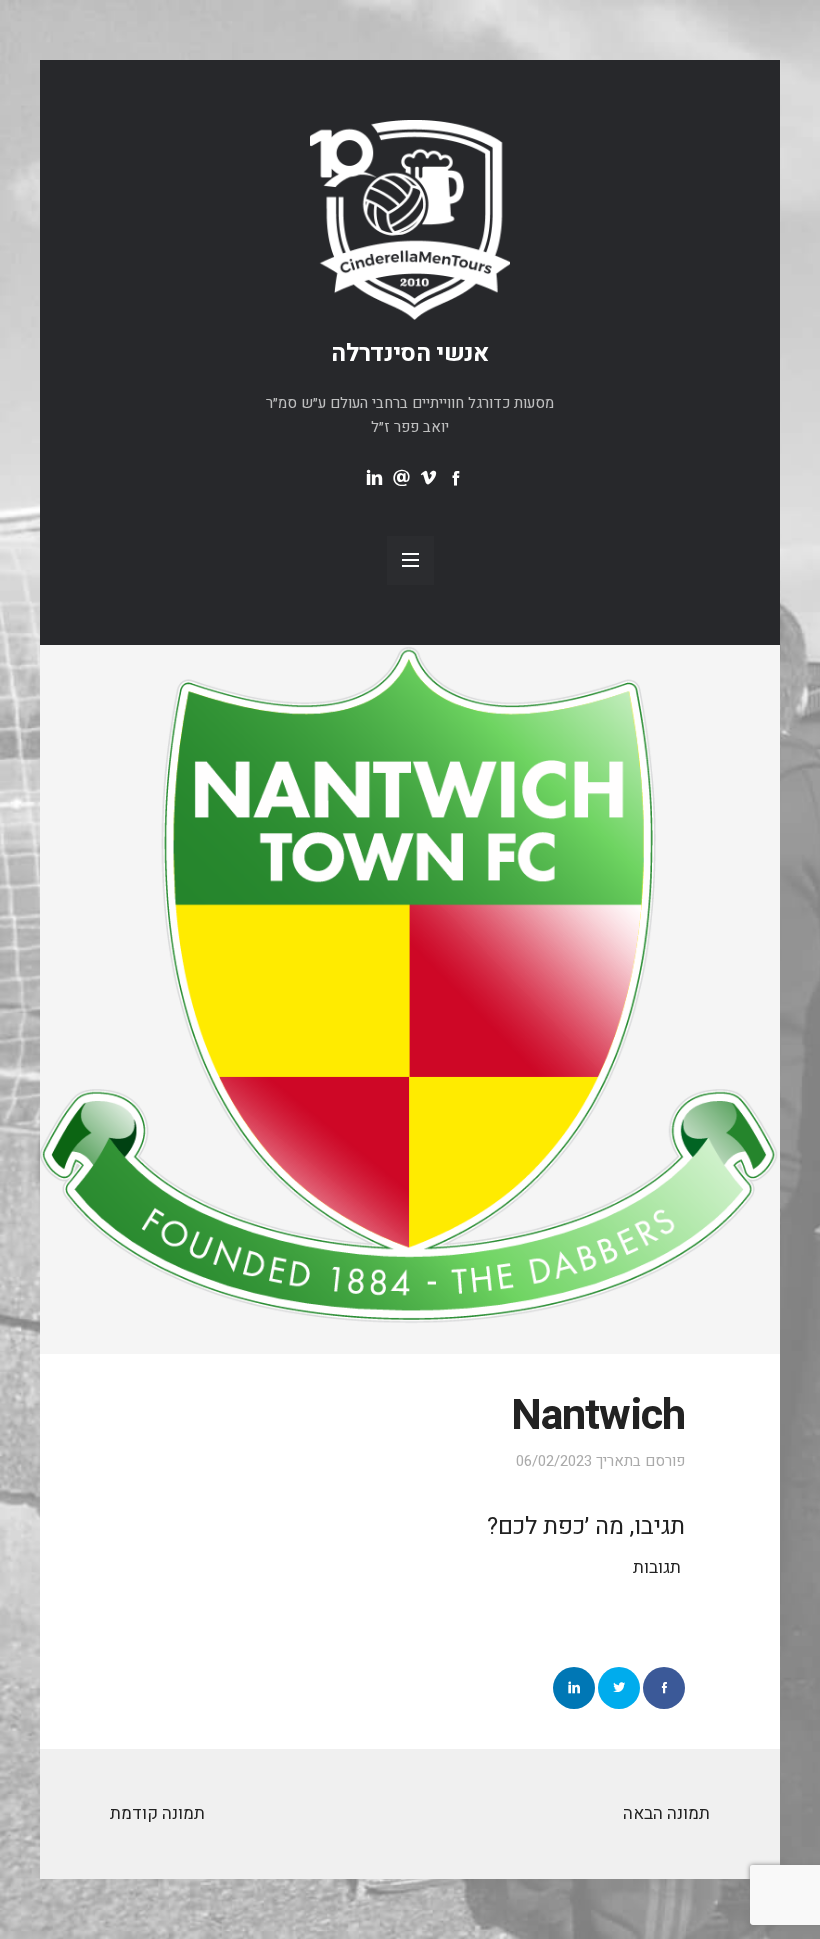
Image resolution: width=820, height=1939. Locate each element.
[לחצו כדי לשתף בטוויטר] (619, 1688)
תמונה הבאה (666, 1813)
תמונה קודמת (157, 1813)
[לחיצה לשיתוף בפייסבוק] (664, 1688)
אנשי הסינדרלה (410, 353)
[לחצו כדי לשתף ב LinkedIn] (574, 1688)
